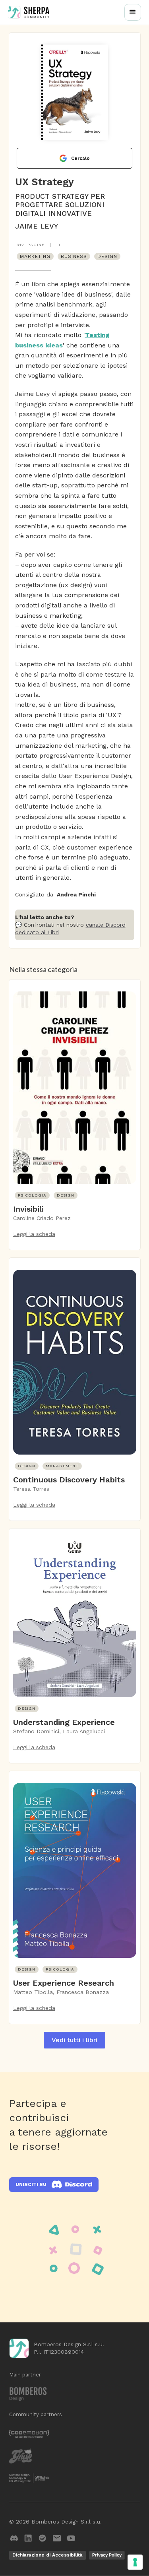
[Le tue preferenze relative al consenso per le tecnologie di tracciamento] (135, 2562)
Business (74, 256)
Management (62, 1466)
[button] (133, 12)
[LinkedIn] (28, 2538)
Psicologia (32, 1195)
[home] (29, 12)
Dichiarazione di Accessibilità (47, 2555)
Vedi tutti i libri (74, 2040)
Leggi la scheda (34, 1234)
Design (107, 256)
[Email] (57, 2538)
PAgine (36, 245)
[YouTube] (71, 2538)
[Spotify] (43, 2538)
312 (20, 245)
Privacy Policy (107, 2555)
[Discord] (14, 2538)
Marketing (35, 256)
